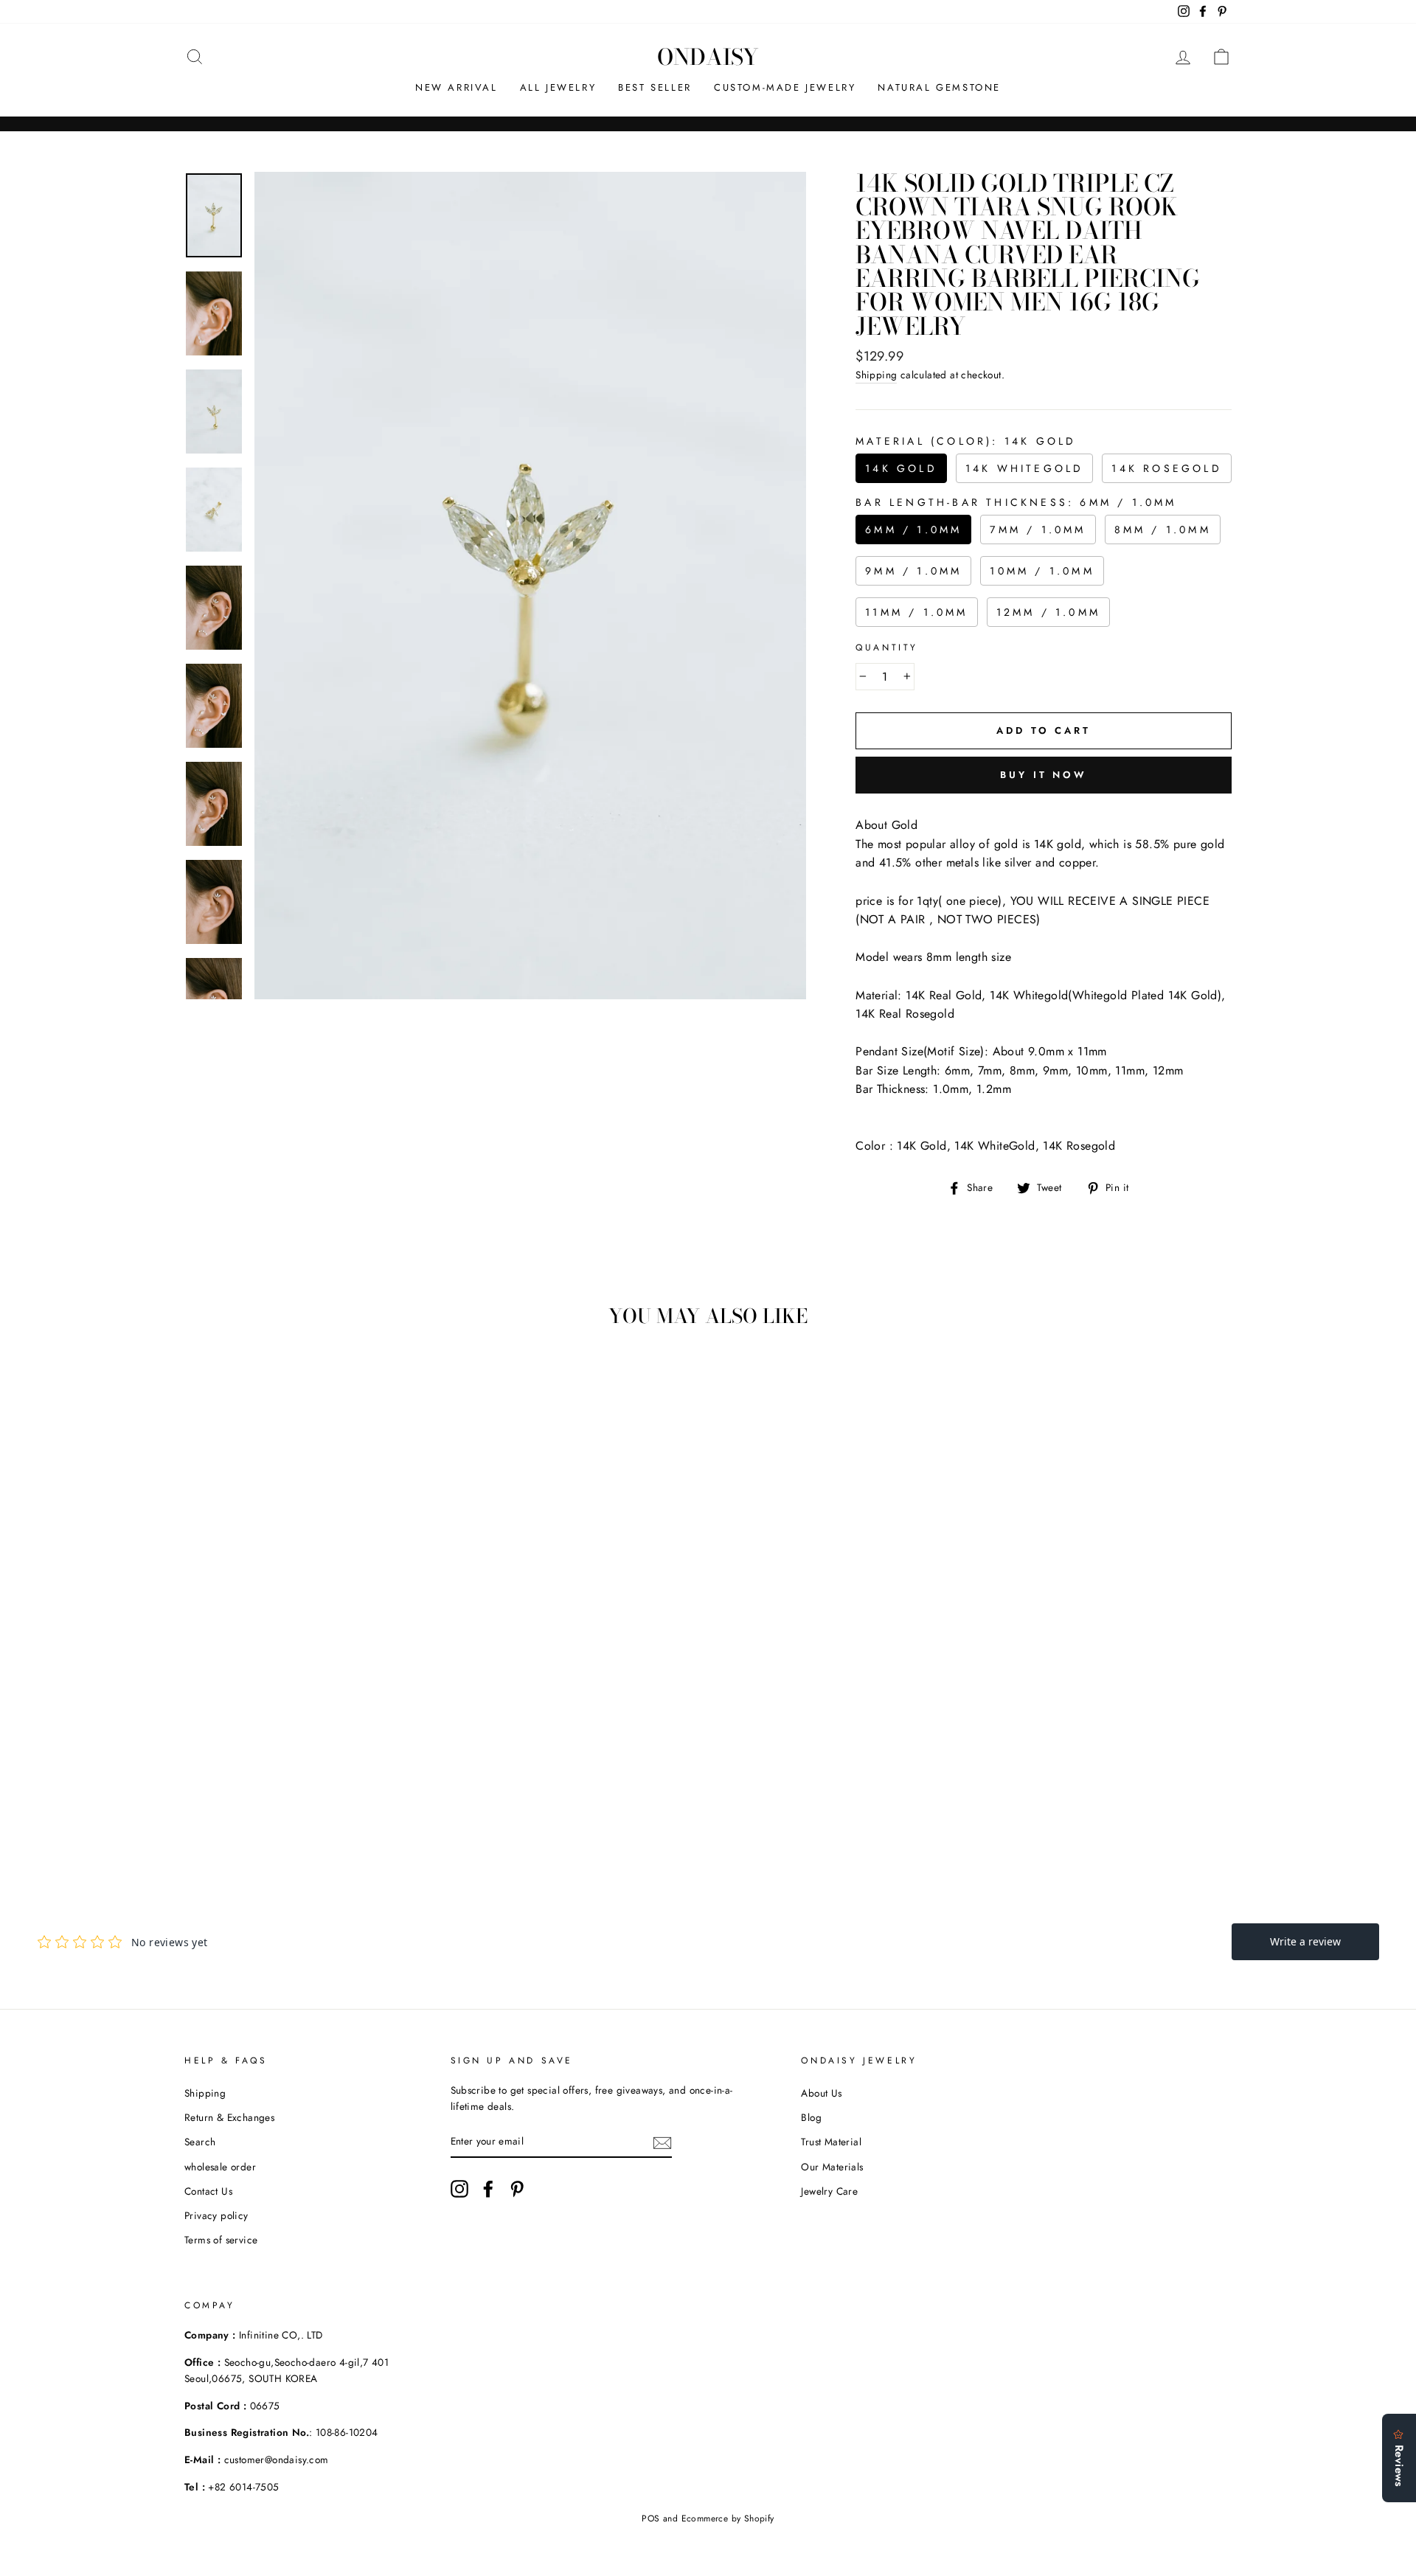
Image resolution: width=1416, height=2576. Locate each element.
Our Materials (832, 2167)
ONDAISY (708, 57)
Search (200, 2142)
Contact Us (208, 2191)
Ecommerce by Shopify (728, 2518)
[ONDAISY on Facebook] (488, 2189)
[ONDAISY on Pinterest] (517, 2189)
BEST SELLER (655, 87)
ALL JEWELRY (558, 87)
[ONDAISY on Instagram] (459, 2189)
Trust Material (831, 2142)
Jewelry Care (829, 2191)
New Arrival (457, 87)
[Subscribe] (662, 2142)
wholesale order (220, 2167)
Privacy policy (216, 2215)
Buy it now (1044, 775)
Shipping (876, 375)
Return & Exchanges (229, 2117)
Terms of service (221, 2240)
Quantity (887, 648)
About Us (821, 2093)
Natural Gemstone (939, 87)
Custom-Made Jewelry (785, 87)
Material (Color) (966, 441)
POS (650, 2518)
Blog (811, 2117)
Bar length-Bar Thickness (1016, 502)
